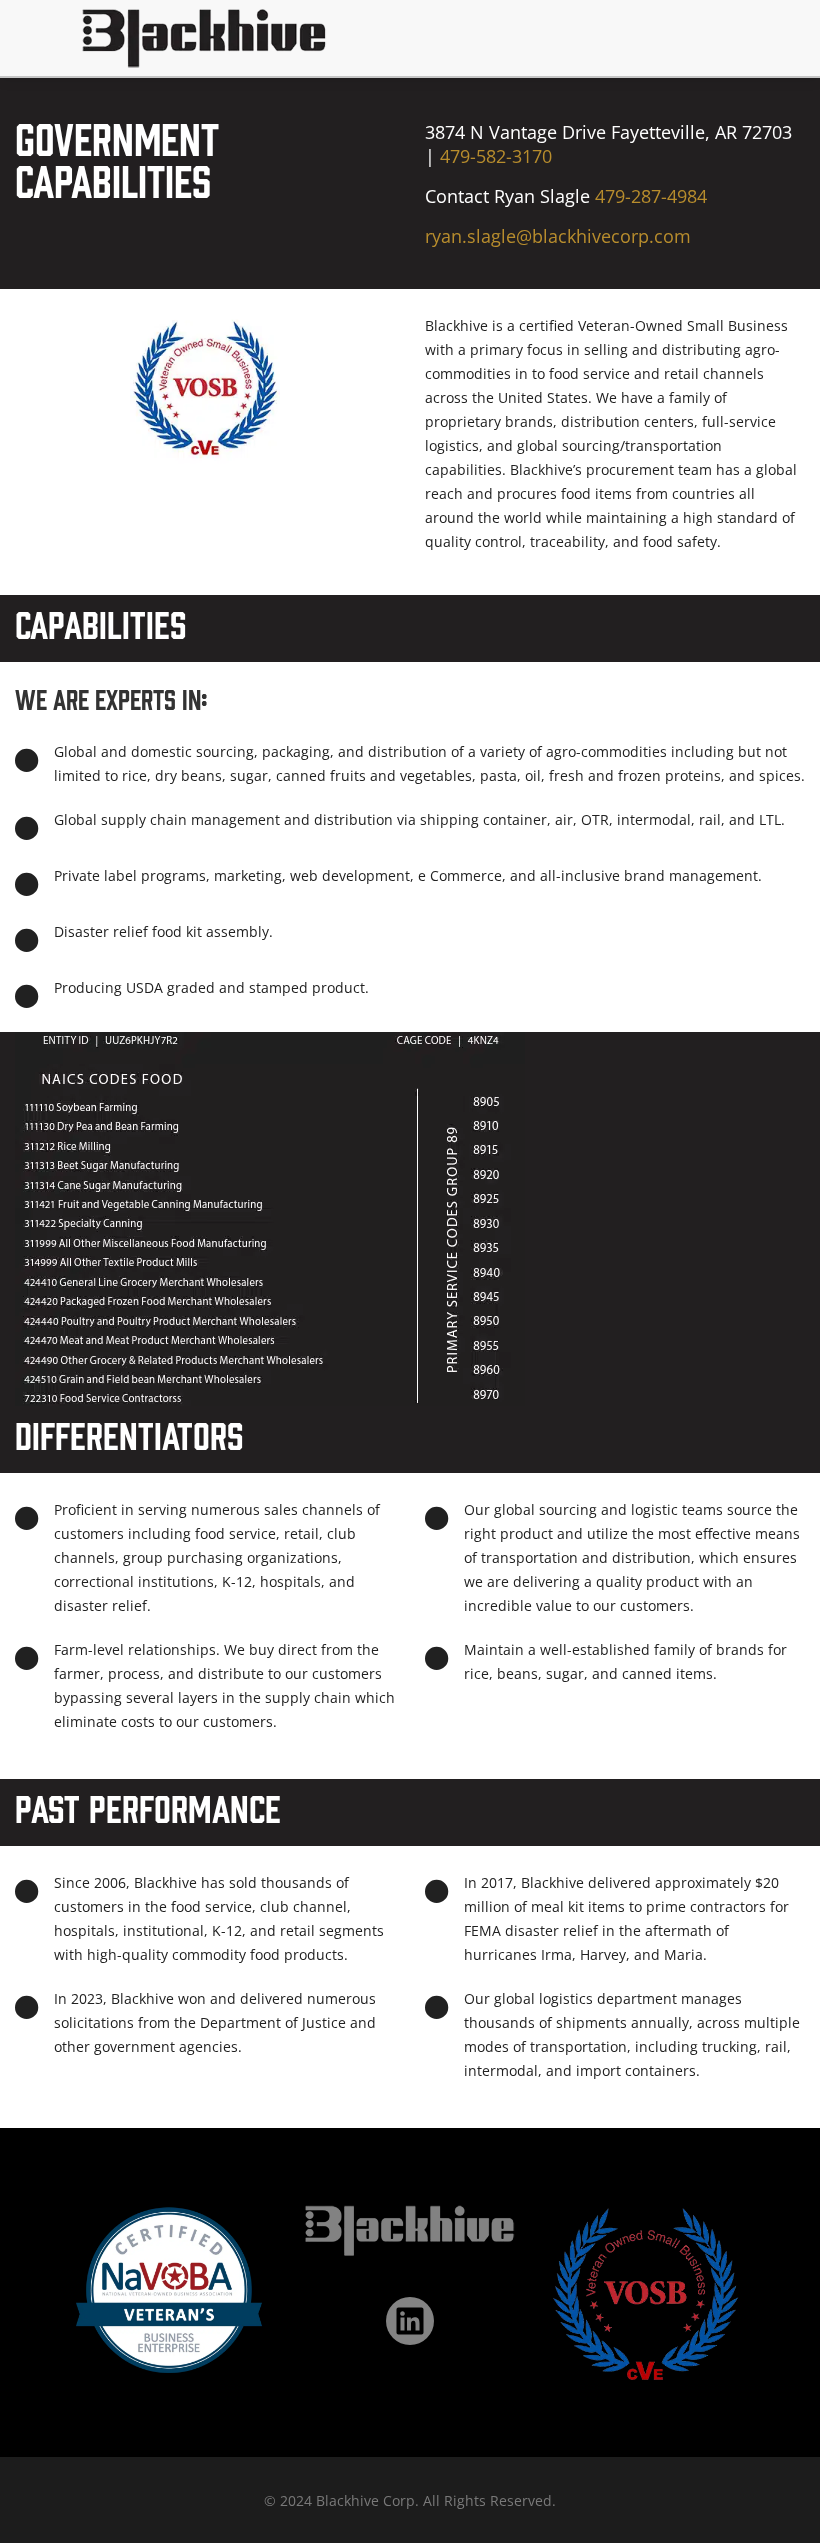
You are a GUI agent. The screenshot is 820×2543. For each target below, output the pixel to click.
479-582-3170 (496, 156)
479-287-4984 (651, 196)
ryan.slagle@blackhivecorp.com (558, 236)
